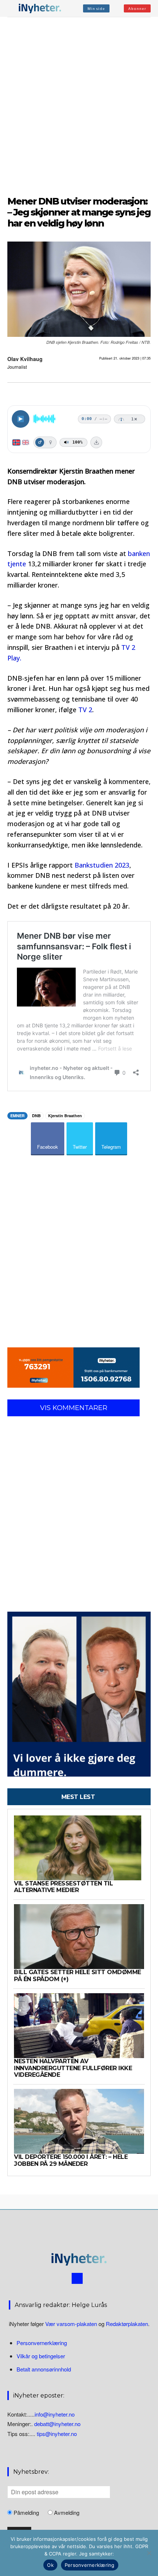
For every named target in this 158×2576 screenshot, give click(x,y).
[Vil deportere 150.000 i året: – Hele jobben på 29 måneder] (79, 2121)
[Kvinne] (50, 442)
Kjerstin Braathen (65, 1116)
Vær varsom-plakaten (71, 2324)
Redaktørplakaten (127, 2324)
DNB (36, 1116)
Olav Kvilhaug (25, 359)
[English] (26, 442)
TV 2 (85, 710)
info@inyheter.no (55, 2414)
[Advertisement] (79, 105)
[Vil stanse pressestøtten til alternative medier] (79, 1848)
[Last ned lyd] (96, 442)
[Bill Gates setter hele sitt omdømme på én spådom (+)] (79, 1937)
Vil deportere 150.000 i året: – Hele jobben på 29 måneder (71, 2160)
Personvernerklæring (42, 2343)
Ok (50, 2565)
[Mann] (40, 442)
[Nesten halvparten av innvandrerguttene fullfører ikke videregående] (79, 2026)
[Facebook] (77, 2278)
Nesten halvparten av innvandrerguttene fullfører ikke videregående (73, 2068)
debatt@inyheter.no (57, 2424)
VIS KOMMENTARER (74, 1408)
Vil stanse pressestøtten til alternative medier (63, 1887)
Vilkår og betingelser (41, 2356)
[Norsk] (16, 442)
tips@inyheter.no (57, 2434)
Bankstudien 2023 (102, 865)
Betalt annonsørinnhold (44, 2369)
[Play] (21, 419)
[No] (149, 2553)
